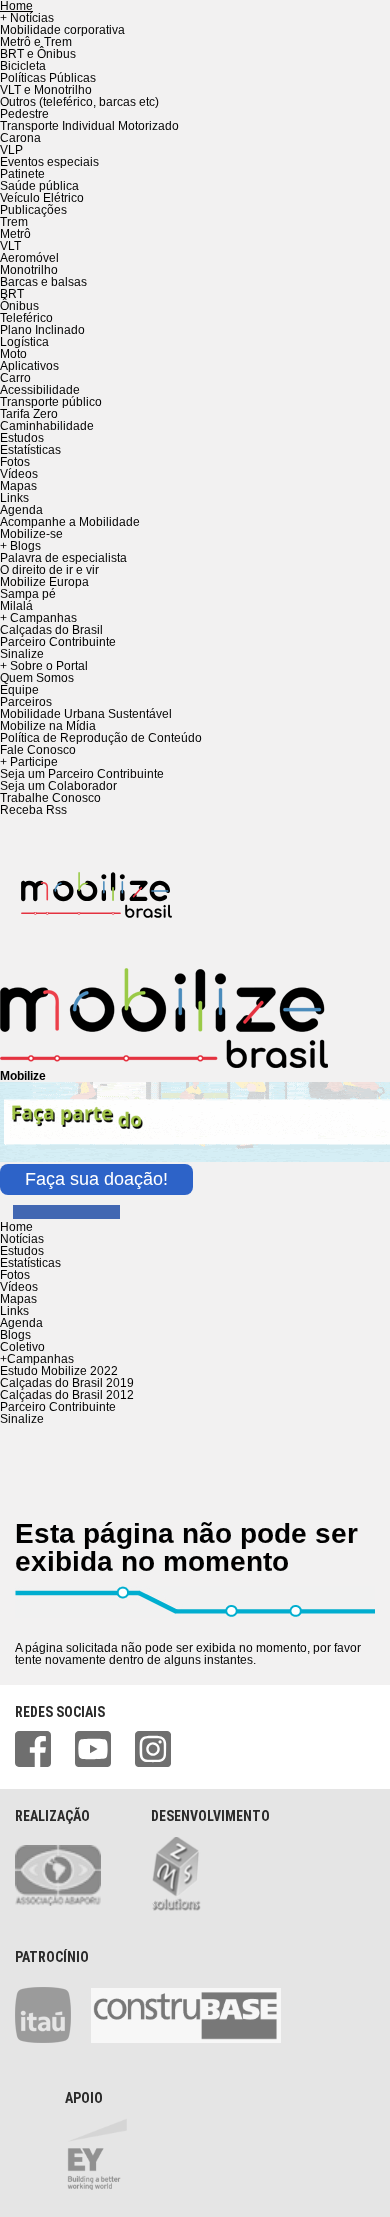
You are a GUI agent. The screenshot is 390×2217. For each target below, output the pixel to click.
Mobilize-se (31, 534)
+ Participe (29, 762)
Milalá (16, 606)
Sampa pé (28, 594)
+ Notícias (27, 18)
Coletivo (22, 1347)
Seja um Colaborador (58, 786)
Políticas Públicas (48, 78)
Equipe (19, 690)
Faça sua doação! (96, 1179)
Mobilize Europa (44, 582)
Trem (14, 222)
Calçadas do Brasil (51, 630)
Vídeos (19, 474)
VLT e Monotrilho (46, 90)
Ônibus (19, 306)
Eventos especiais (49, 162)
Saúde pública (39, 186)
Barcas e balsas (43, 282)
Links (14, 498)
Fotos (15, 462)
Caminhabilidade (47, 426)
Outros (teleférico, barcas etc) (79, 102)
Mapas (18, 486)
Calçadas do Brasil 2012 (67, 1395)
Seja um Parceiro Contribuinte (82, 774)
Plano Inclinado (42, 330)
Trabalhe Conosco (50, 798)
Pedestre (24, 114)
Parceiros (26, 702)
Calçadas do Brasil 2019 (67, 1383)
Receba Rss (33, 810)
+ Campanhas (38, 618)
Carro (15, 378)
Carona (20, 138)
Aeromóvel (29, 258)
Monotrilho (29, 270)
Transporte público (51, 402)
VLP (11, 150)
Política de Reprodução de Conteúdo (101, 738)
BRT (12, 294)
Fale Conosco (38, 750)
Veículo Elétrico (42, 198)
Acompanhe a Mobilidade (70, 522)
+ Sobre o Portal (44, 666)
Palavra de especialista (63, 558)
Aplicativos (29, 366)
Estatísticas (30, 450)
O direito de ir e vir (49, 570)
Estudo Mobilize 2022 (59, 1371)
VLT (10, 246)
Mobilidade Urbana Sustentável (86, 714)
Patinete (22, 174)
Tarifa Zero (29, 414)
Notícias (22, 1239)
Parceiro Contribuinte (58, 642)
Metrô (15, 234)
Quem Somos (37, 678)
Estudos (22, 438)
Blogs (15, 1335)
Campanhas (37, 1359)
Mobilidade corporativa (62, 30)
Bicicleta (23, 66)
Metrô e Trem (36, 42)
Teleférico (26, 318)
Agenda (21, 510)
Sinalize (22, 654)
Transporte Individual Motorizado (89, 126)
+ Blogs (20, 546)
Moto (13, 354)
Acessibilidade (40, 390)
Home (16, 1227)
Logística (24, 342)
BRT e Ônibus (38, 54)
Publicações (33, 210)
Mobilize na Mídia (48, 726)
